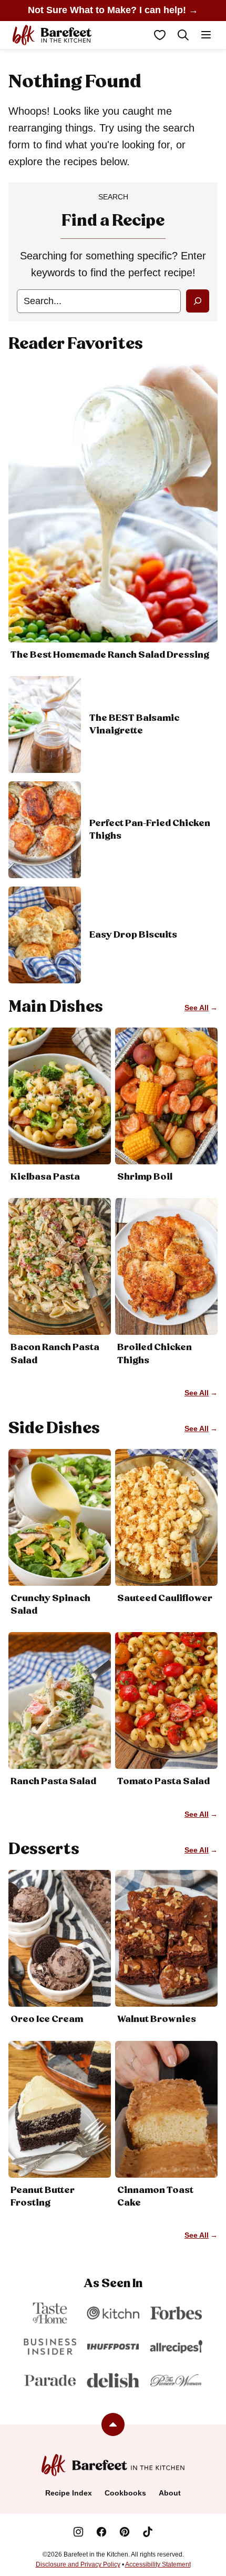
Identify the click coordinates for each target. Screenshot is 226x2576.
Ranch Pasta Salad (53, 1782)
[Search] (183, 35)
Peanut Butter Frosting (43, 2197)
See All (197, 1008)
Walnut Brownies (157, 2019)
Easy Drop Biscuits (133, 935)
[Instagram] (78, 2532)
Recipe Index (69, 2493)
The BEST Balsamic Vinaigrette (134, 724)
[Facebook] (101, 2532)
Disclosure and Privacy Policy (78, 2564)
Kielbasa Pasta (45, 1177)
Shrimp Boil (145, 1177)
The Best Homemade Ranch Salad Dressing (110, 655)
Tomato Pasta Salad (163, 1782)
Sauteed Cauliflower (165, 1598)
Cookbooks (125, 2493)
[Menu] (206, 35)
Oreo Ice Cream (47, 2019)
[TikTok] (148, 2532)
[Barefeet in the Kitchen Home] (52, 35)
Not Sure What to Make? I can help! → (113, 10)
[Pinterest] (125, 2532)
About (170, 2493)
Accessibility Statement (158, 2564)
